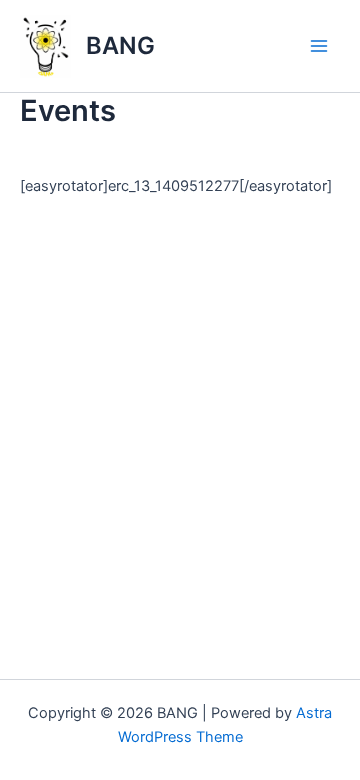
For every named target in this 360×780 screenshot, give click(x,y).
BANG (120, 45)
